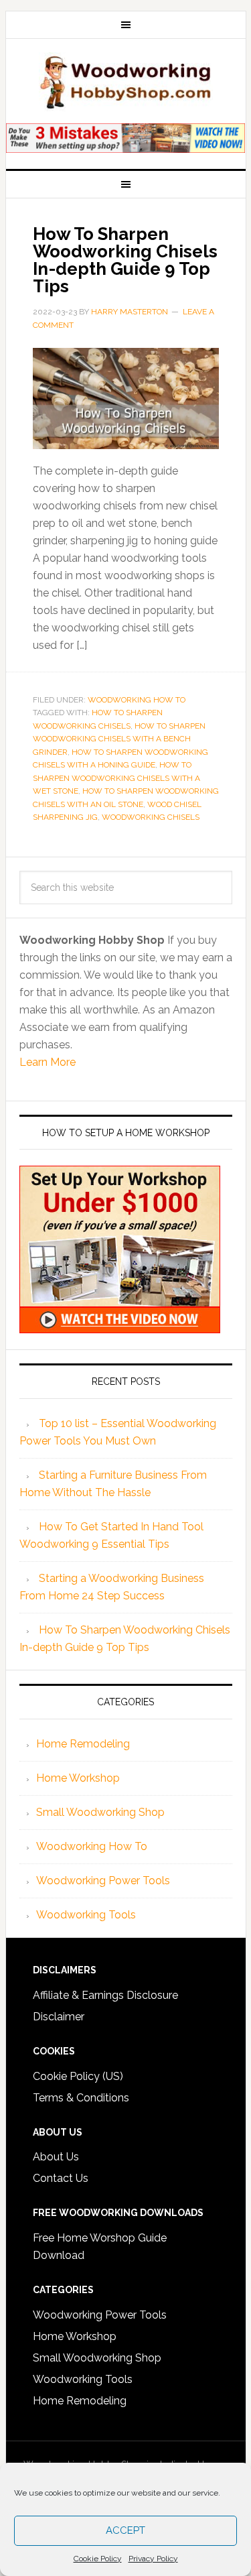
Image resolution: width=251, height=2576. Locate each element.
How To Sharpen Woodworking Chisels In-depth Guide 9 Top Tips (125, 260)
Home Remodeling (83, 1744)
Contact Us (61, 2178)
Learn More (48, 1062)
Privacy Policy (153, 2559)
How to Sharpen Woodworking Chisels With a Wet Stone (116, 778)
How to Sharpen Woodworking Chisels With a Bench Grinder (119, 739)
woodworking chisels (151, 817)
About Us (56, 2157)
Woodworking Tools (86, 1915)
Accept (125, 2530)
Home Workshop (78, 1778)
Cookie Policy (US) (78, 2076)
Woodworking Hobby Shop (126, 82)
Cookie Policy (98, 2559)
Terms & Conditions (81, 2098)
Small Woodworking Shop (100, 1812)
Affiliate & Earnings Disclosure (105, 1995)
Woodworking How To (137, 700)
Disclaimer (59, 2017)
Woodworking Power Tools (103, 1881)
